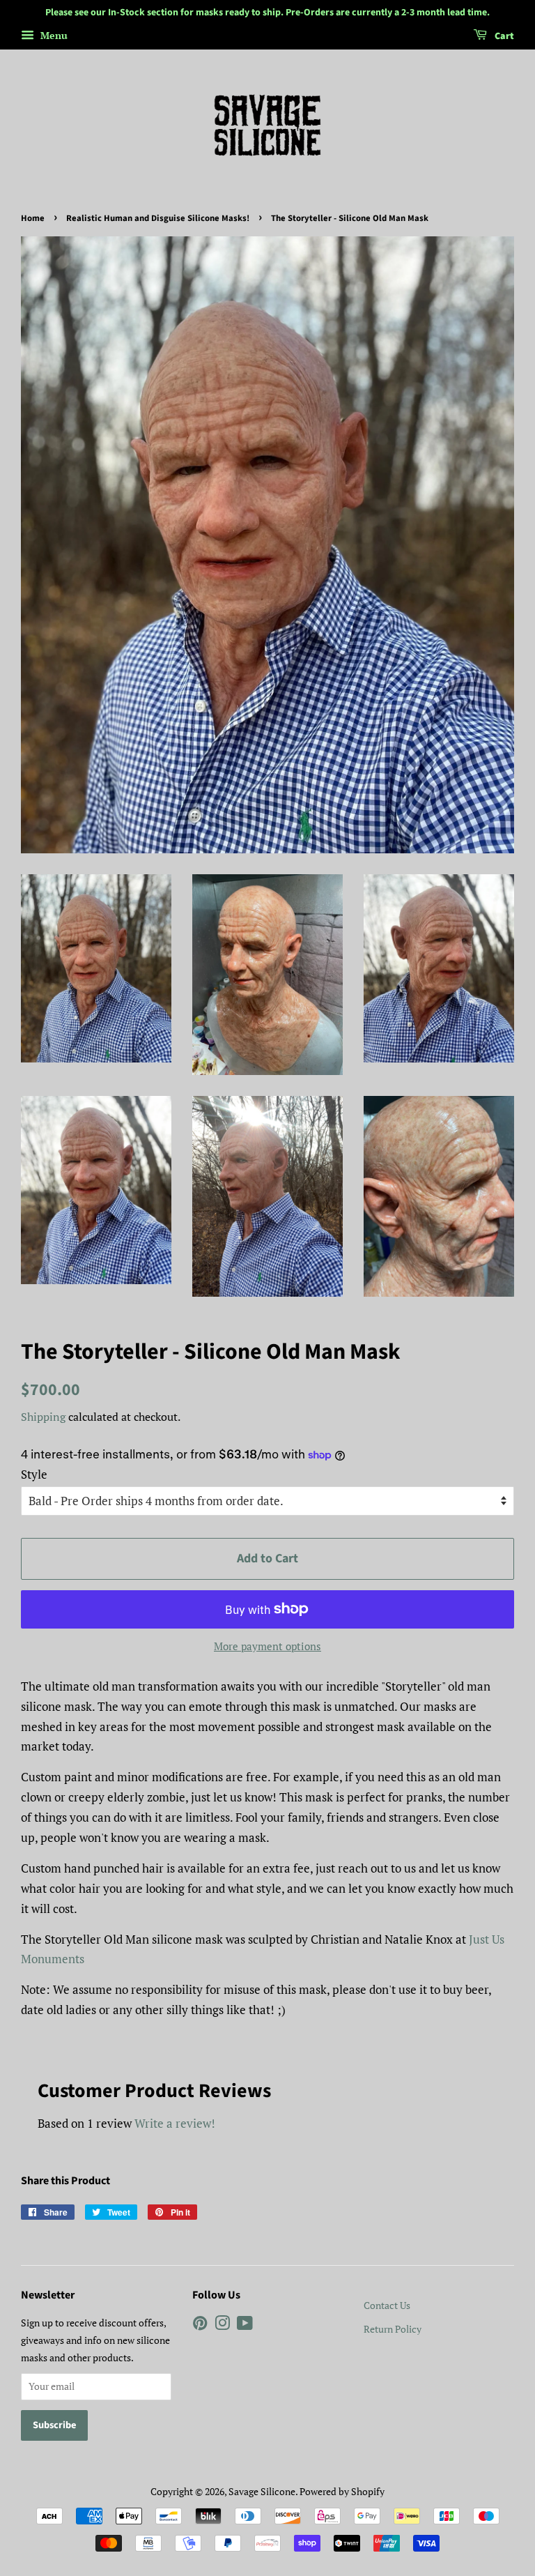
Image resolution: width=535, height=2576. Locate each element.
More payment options (267, 1646)
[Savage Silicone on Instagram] (222, 2325)
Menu (53, 35)
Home (33, 218)
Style (34, 1474)
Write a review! (175, 2123)
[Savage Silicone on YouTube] (245, 2325)
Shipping (43, 1417)
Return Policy (393, 2329)
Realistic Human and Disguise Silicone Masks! (158, 218)
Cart (503, 36)
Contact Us (387, 2305)
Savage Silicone (262, 2491)
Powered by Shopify (342, 2491)
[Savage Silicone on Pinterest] (200, 2325)
